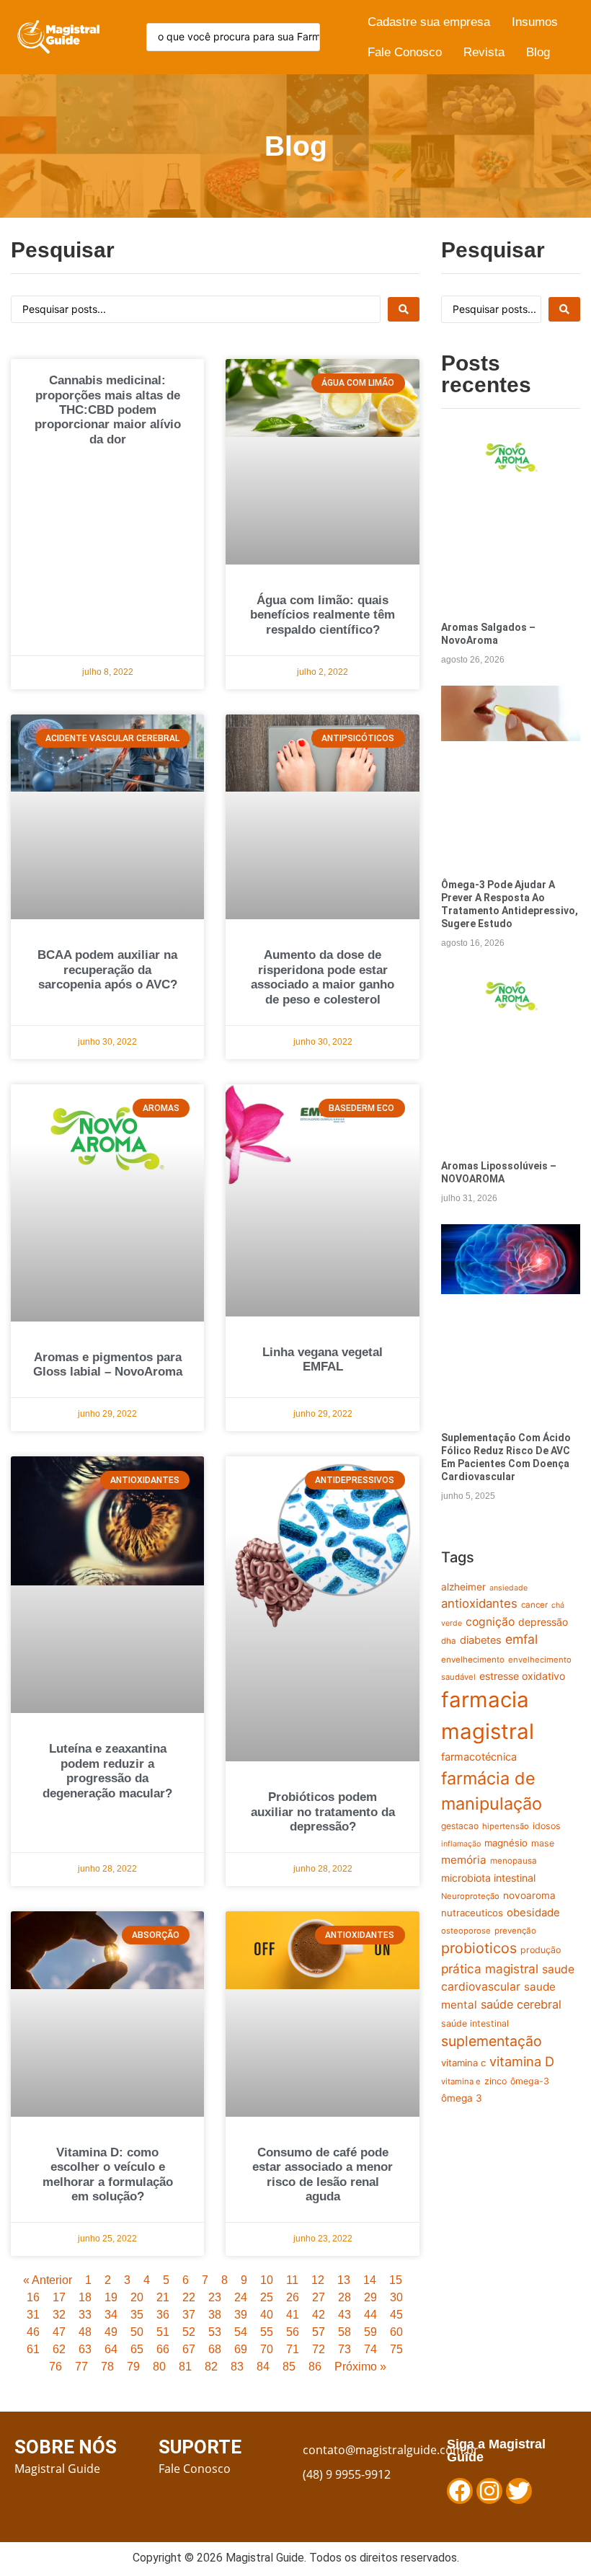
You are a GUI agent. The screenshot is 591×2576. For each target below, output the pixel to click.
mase (543, 1843)
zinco (496, 2081)
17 (59, 2297)
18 (85, 2297)
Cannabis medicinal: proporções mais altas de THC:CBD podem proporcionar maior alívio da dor (108, 410)
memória (464, 1860)
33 (85, 2315)
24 (241, 2297)
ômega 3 (462, 2098)
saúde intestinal (475, 2023)
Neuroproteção (470, 1896)
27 (319, 2297)
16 (33, 2297)
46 (33, 2332)
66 (163, 2349)
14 (370, 2280)
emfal (521, 1639)
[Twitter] (519, 2491)
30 (396, 2297)
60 (396, 2332)
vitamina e (461, 2081)
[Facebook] (460, 2491)
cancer (534, 1605)
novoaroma (529, 1895)
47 (59, 2332)
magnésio (506, 1843)
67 (189, 2349)
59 (370, 2332)
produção (541, 1950)
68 (215, 2349)
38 (215, 2315)
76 (55, 2367)
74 (370, 2349)
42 (319, 2315)
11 (292, 2280)
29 (370, 2297)
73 (345, 2349)
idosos (547, 1826)
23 (215, 2297)
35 (137, 2315)
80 (159, 2367)
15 (396, 2280)
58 (345, 2332)
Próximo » (360, 2367)
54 (241, 2332)
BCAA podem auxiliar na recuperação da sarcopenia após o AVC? (107, 970)
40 (267, 2315)
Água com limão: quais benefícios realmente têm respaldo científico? (323, 615)
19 (111, 2297)
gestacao (460, 1826)
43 (345, 2315)
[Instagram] (489, 2491)
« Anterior (48, 2280)
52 (189, 2332)
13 (344, 2280)
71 (293, 2349)
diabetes (481, 1640)
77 (81, 2367)
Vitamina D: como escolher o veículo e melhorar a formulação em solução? (108, 2174)
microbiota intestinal (488, 1878)
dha (449, 1641)
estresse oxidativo (522, 1676)
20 (137, 2297)
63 (85, 2349)
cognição (490, 1622)
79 (133, 2367)
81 (185, 2367)
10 (267, 2280)
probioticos (479, 1948)
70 (267, 2349)
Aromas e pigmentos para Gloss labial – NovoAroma (108, 1364)
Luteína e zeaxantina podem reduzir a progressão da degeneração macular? (107, 1771)
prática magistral (490, 1969)
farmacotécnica (479, 1757)
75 (396, 2349)
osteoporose (466, 1931)
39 (241, 2315)
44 (370, 2315)
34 (111, 2315)
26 (293, 2297)
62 (59, 2349)
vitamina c (463, 2063)
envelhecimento (473, 1660)
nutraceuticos (472, 1913)
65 (137, 2349)
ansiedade (508, 1588)
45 (396, 2315)
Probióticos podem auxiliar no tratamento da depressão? (323, 1812)
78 (107, 2367)
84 (263, 2367)
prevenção (515, 1931)
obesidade (533, 1912)
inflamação (461, 1844)
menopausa (514, 1861)
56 (293, 2332)
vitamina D (522, 2061)
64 (111, 2349)
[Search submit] (404, 309)
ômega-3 (530, 2081)
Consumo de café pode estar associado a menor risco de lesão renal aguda (323, 2174)
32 (59, 2315)
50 (137, 2332)
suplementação (492, 2041)
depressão (543, 1622)
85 (289, 2367)
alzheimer (463, 1587)
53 (215, 2332)
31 (33, 2315)
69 (241, 2349)
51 (163, 2332)
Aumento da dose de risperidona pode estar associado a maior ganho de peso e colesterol (323, 977)
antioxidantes (479, 1603)
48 (85, 2332)
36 (163, 2315)
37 (189, 2315)
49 (111, 2332)
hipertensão (506, 1826)
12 (318, 2280)
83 (237, 2367)
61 (33, 2349)
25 (267, 2297)
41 (293, 2315)
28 (345, 2297)
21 (163, 2297)
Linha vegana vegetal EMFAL (323, 1359)
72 (319, 2349)
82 (211, 2367)
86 (315, 2367)
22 (189, 2297)
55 (267, 2332)
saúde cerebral (521, 2004)
